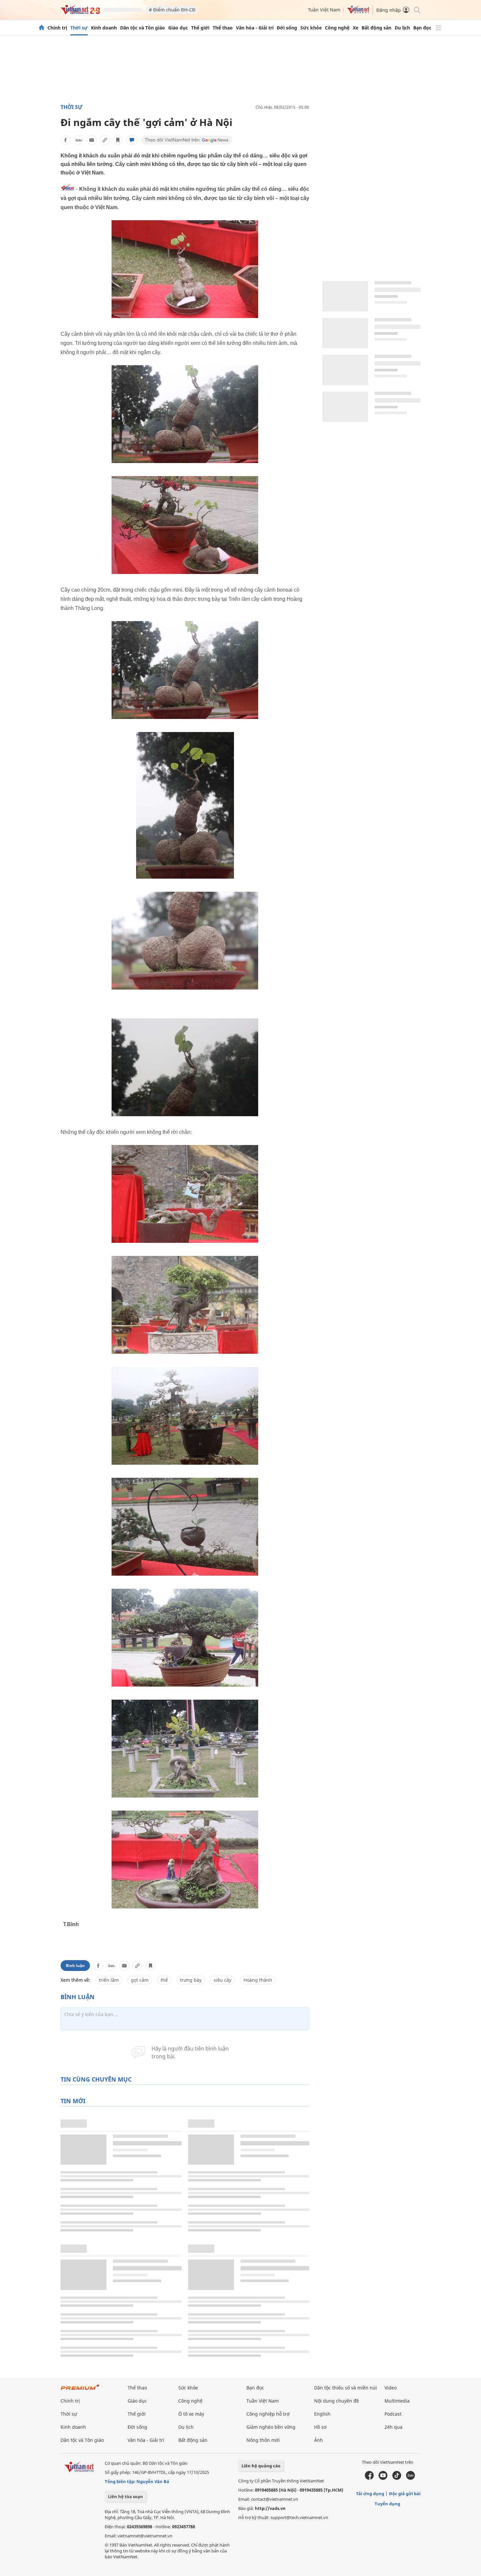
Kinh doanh (104, 28)
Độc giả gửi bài (405, 2494)
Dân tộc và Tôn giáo (143, 28)
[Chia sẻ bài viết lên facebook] (65, 140)
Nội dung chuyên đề (337, 2401)
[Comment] (132, 140)
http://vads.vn (270, 2508)
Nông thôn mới (263, 2440)
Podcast (393, 2414)
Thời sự (79, 28)
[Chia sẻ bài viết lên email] (92, 140)
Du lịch (402, 28)
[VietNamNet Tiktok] (397, 2478)
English (322, 2414)
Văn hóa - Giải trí (255, 28)
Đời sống (287, 28)
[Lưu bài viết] (118, 140)
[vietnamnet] (80, 13)
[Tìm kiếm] (417, 10)
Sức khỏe (311, 28)
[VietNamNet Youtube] (383, 2478)
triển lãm (109, 1980)
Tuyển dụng (387, 2504)
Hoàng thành (258, 1980)
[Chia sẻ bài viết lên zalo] (79, 140)
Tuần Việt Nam (324, 10)
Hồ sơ (320, 2427)
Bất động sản (376, 28)
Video (391, 2388)
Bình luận (75, 1966)
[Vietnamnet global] (358, 12)
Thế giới (200, 28)
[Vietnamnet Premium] (80, 2390)
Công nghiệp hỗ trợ (268, 2414)
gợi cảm (140, 1980)
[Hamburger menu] (438, 28)
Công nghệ (337, 28)
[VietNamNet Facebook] (369, 2478)
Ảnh (319, 2440)
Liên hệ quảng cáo (261, 2466)
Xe (356, 28)
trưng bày (191, 1980)
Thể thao (223, 28)
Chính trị (57, 28)
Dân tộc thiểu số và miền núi (346, 2388)
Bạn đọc (422, 28)
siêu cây (223, 1980)
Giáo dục (178, 28)
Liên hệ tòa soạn (125, 2496)
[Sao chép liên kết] (105, 140)
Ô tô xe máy (191, 2414)
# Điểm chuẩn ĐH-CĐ (172, 10)
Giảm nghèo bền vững (271, 2427)
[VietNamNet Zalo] (410, 2478)
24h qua (393, 2427)
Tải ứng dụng (370, 2494)
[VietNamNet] (42, 28)
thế (164, 1980)
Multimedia (397, 2401)
